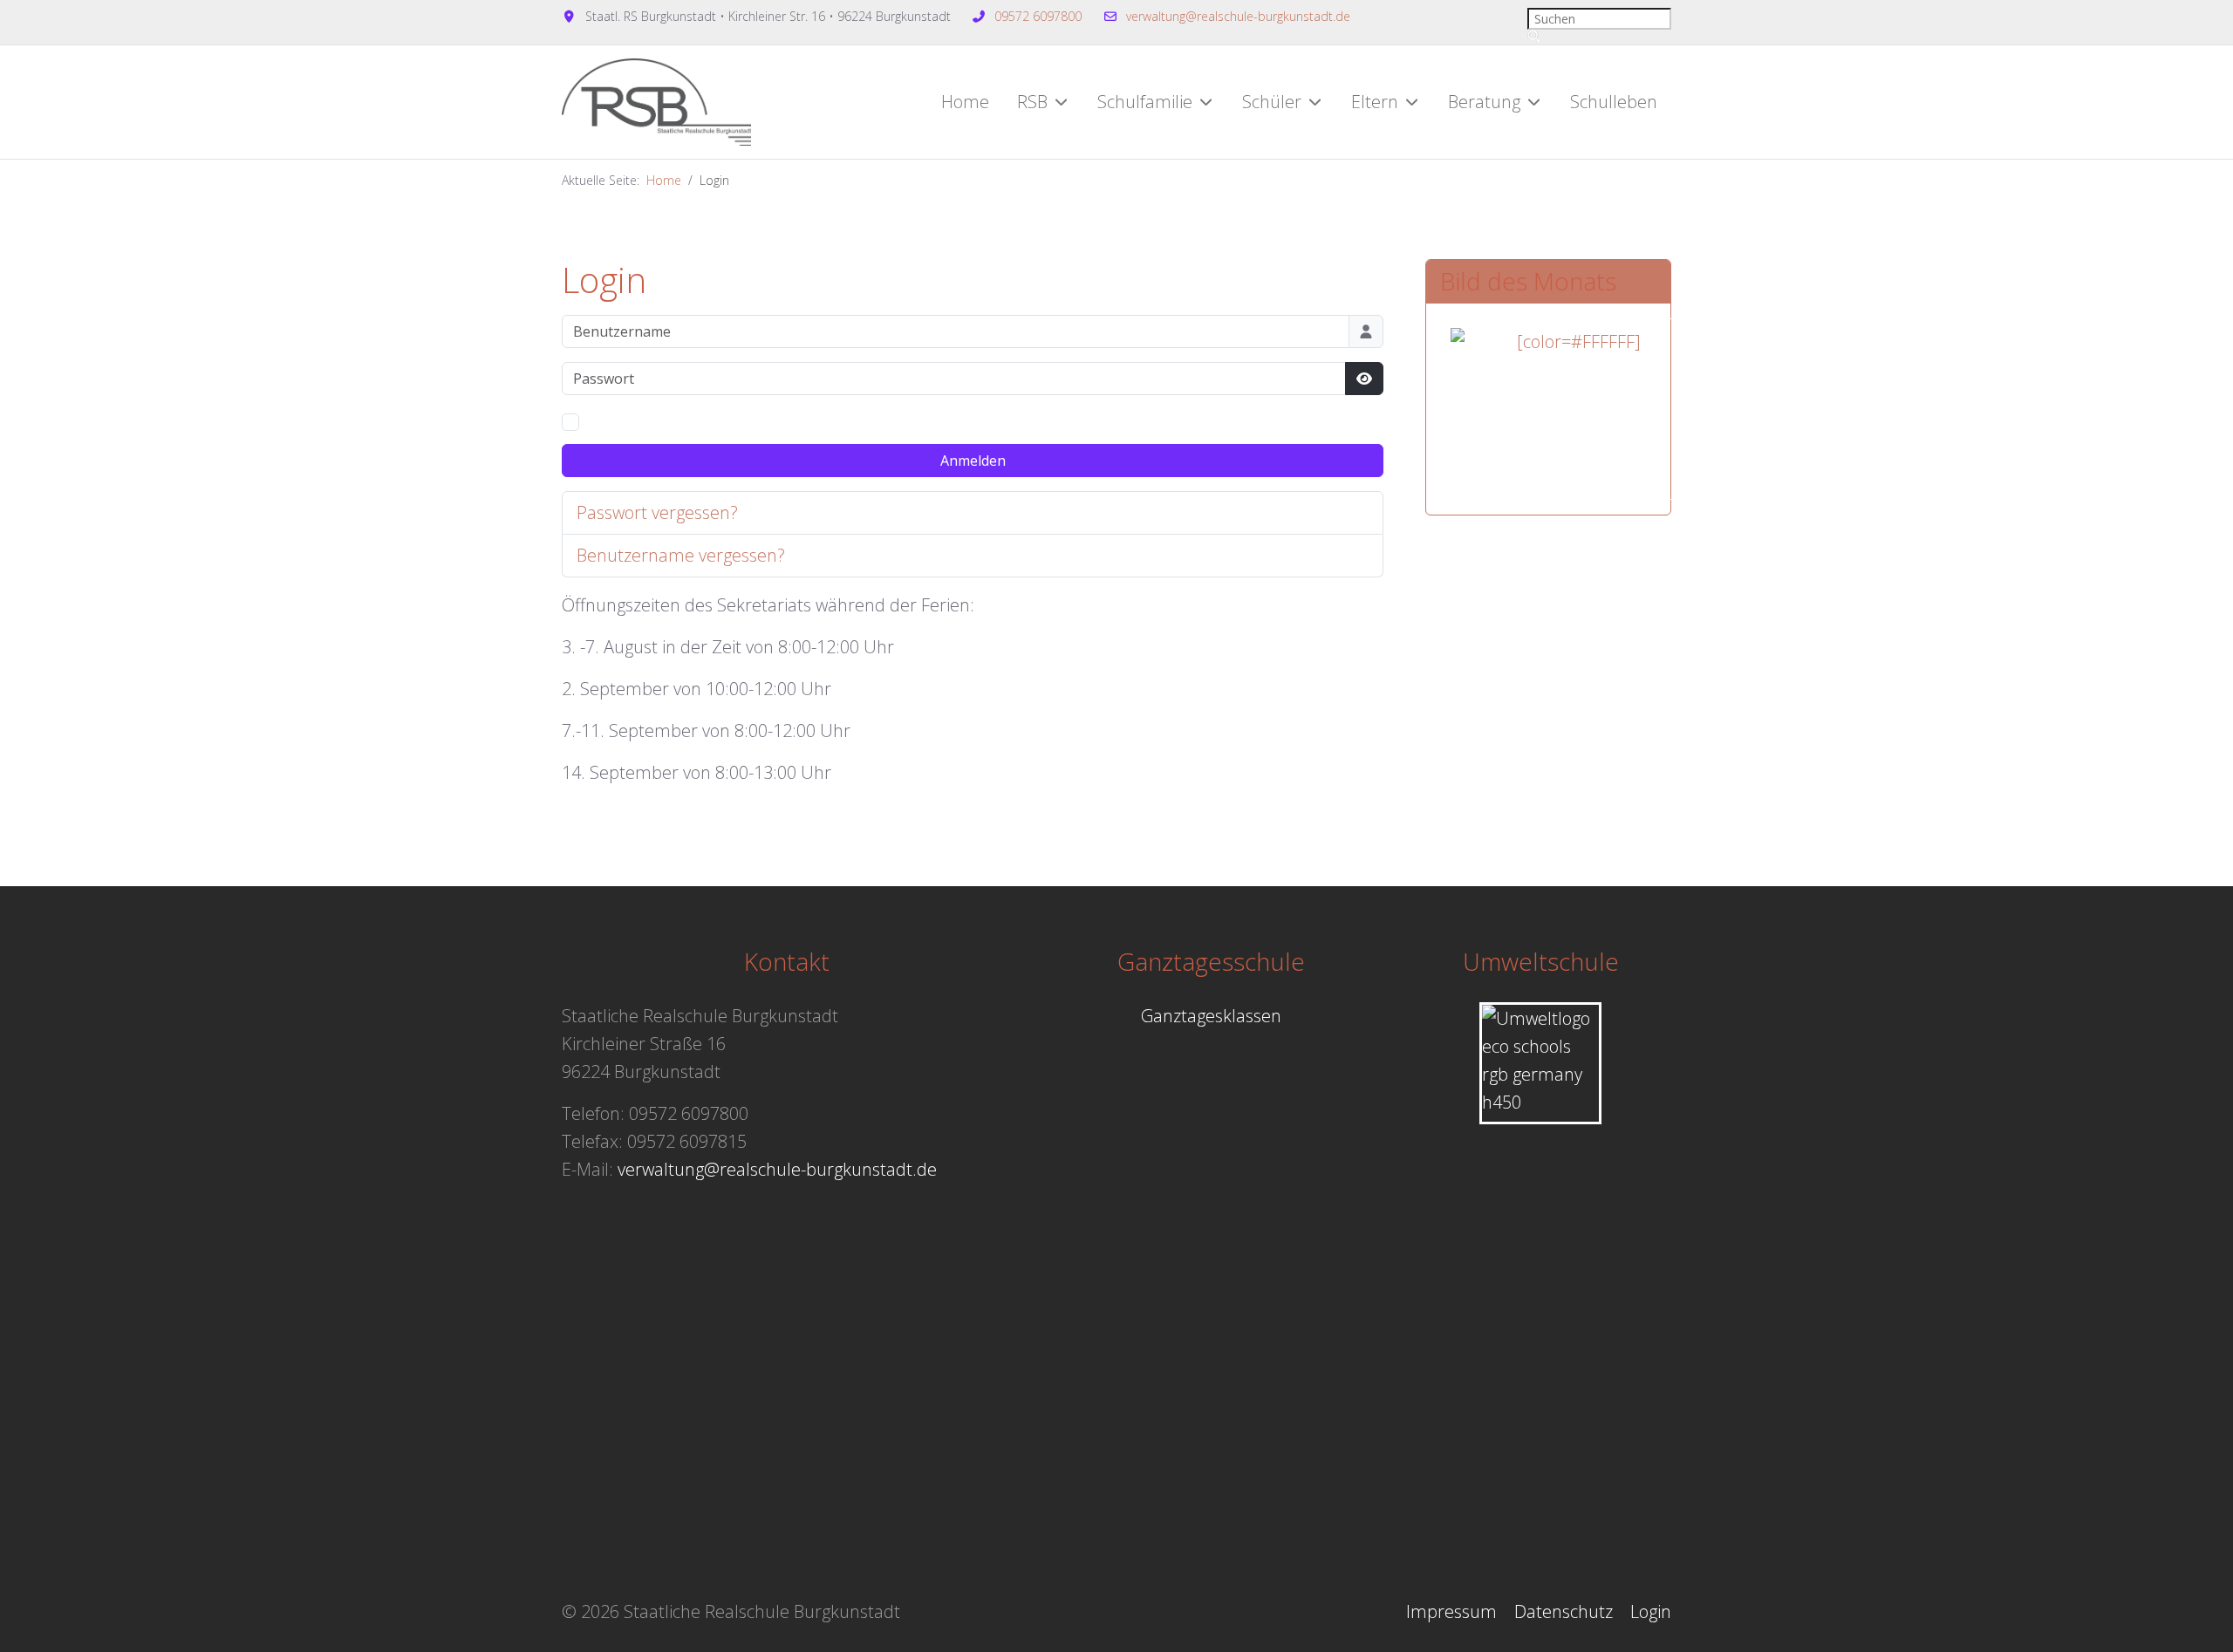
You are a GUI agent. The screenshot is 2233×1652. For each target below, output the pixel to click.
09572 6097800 (1038, 16)
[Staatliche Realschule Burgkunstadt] (656, 102)
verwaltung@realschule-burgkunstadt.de (1238, 16)
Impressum (1451, 1611)
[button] (1043, 102)
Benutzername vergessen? (681, 555)
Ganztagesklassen (1211, 1016)
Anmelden (973, 461)
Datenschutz (1564, 1611)
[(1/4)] (1572, 409)
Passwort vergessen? (657, 512)
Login (1651, 1611)
